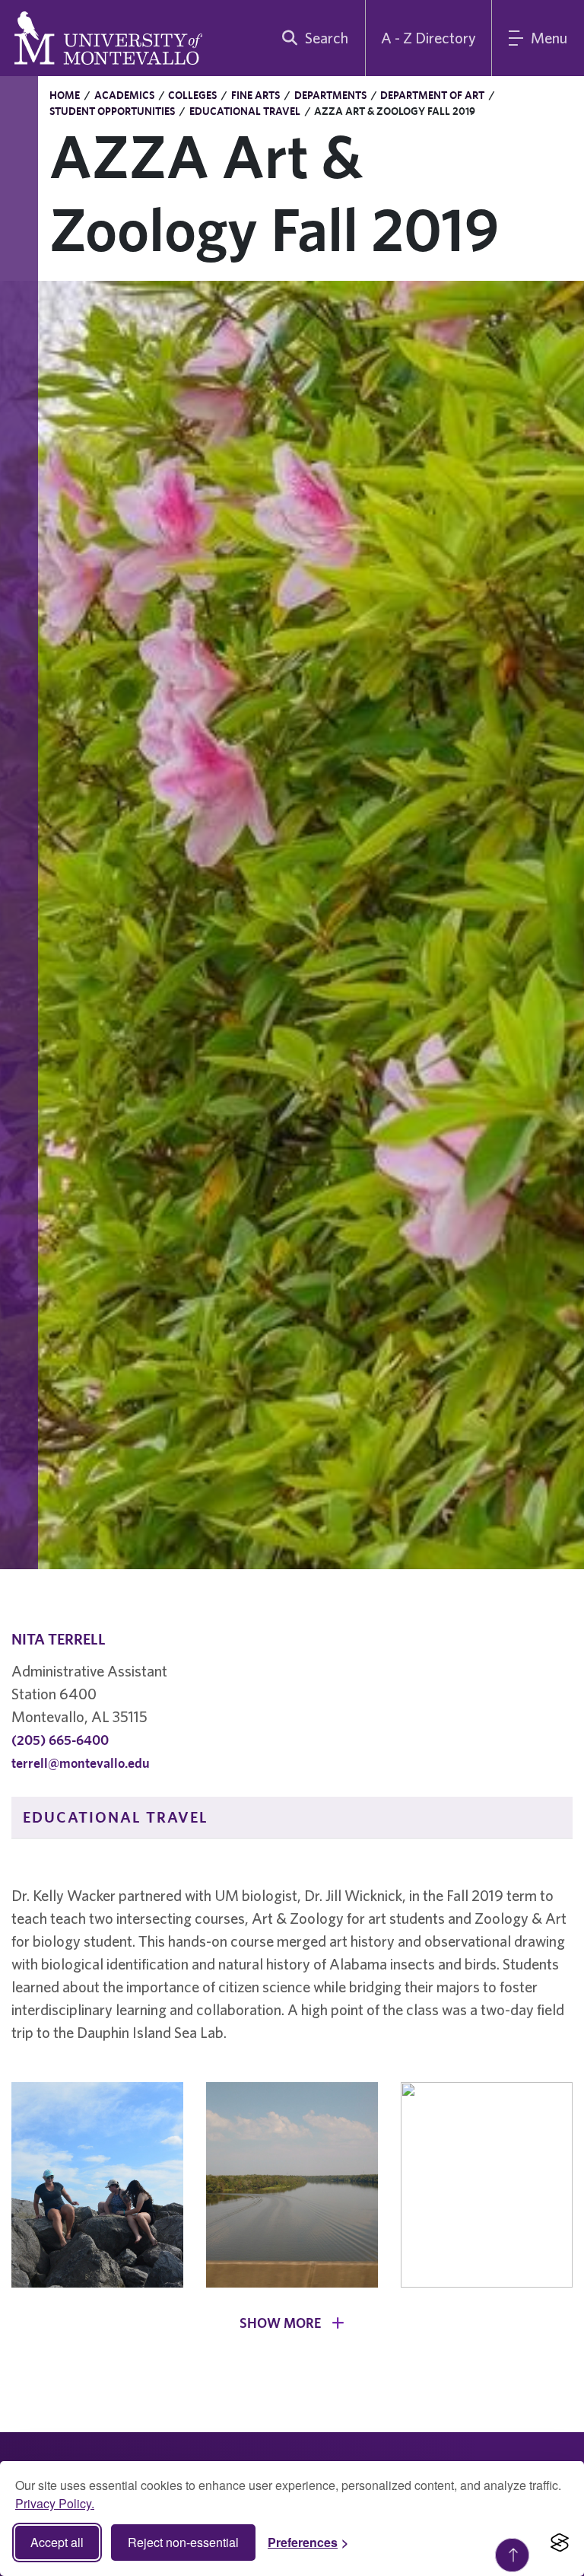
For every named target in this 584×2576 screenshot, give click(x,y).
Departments (330, 95)
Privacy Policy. (55, 2503)
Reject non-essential (183, 2542)
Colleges (192, 95)
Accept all (57, 2542)
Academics (124, 95)
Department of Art (432, 95)
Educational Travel (245, 111)
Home (65, 95)
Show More (282, 2323)
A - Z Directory (428, 38)
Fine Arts (255, 95)
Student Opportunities (112, 111)
